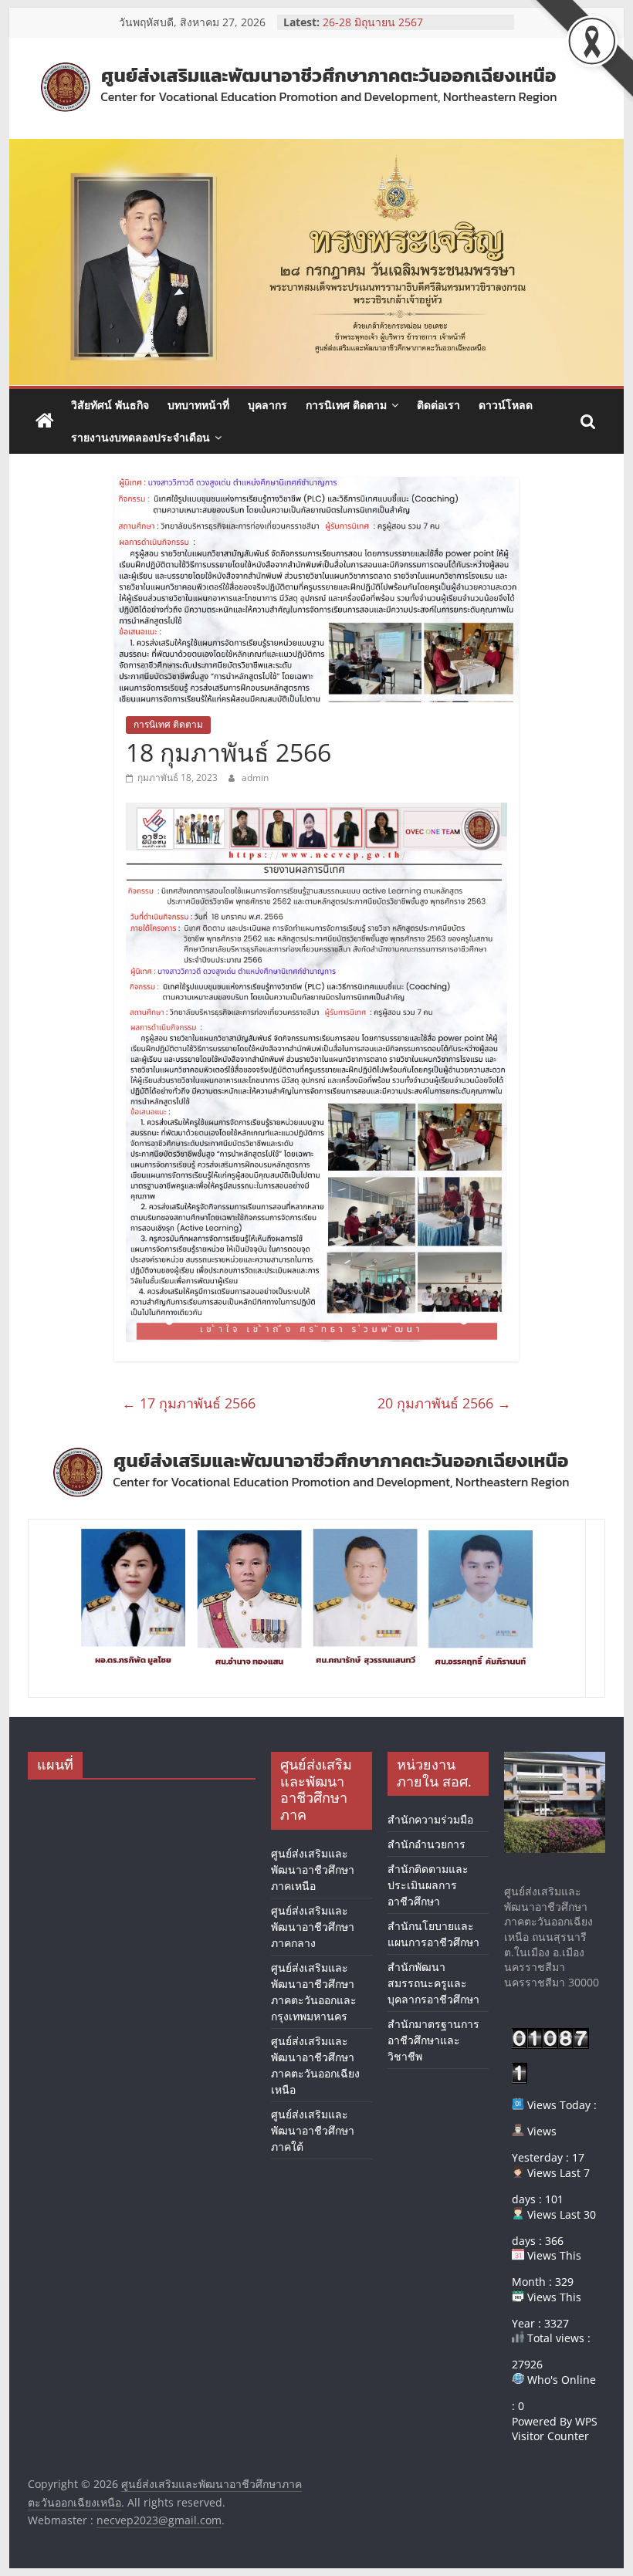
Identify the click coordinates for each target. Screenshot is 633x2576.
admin (255, 778)
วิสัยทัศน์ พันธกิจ (110, 405)
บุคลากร (267, 405)
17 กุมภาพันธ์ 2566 (189, 1403)
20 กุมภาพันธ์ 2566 (444, 1403)
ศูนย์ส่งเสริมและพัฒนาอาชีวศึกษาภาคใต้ (313, 2130)
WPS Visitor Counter (555, 2429)
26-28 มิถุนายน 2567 (373, 22)
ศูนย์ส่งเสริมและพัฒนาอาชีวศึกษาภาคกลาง (313, 1927)
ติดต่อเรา (438, 405)
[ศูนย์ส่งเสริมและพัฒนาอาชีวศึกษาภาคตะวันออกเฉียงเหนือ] (45, 421)
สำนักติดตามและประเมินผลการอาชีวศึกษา (428, 1885)
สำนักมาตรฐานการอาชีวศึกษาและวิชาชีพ (433, 2040)
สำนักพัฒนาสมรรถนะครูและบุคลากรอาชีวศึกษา (433, 1983)
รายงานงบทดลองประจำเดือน (140, 437)
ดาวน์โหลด (506, 405)
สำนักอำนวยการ (427, 1844)
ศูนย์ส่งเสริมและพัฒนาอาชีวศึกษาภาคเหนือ (313, 1869)
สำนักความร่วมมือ (430, 1819)
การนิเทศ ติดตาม (346, 405)
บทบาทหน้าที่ (198, 405)
